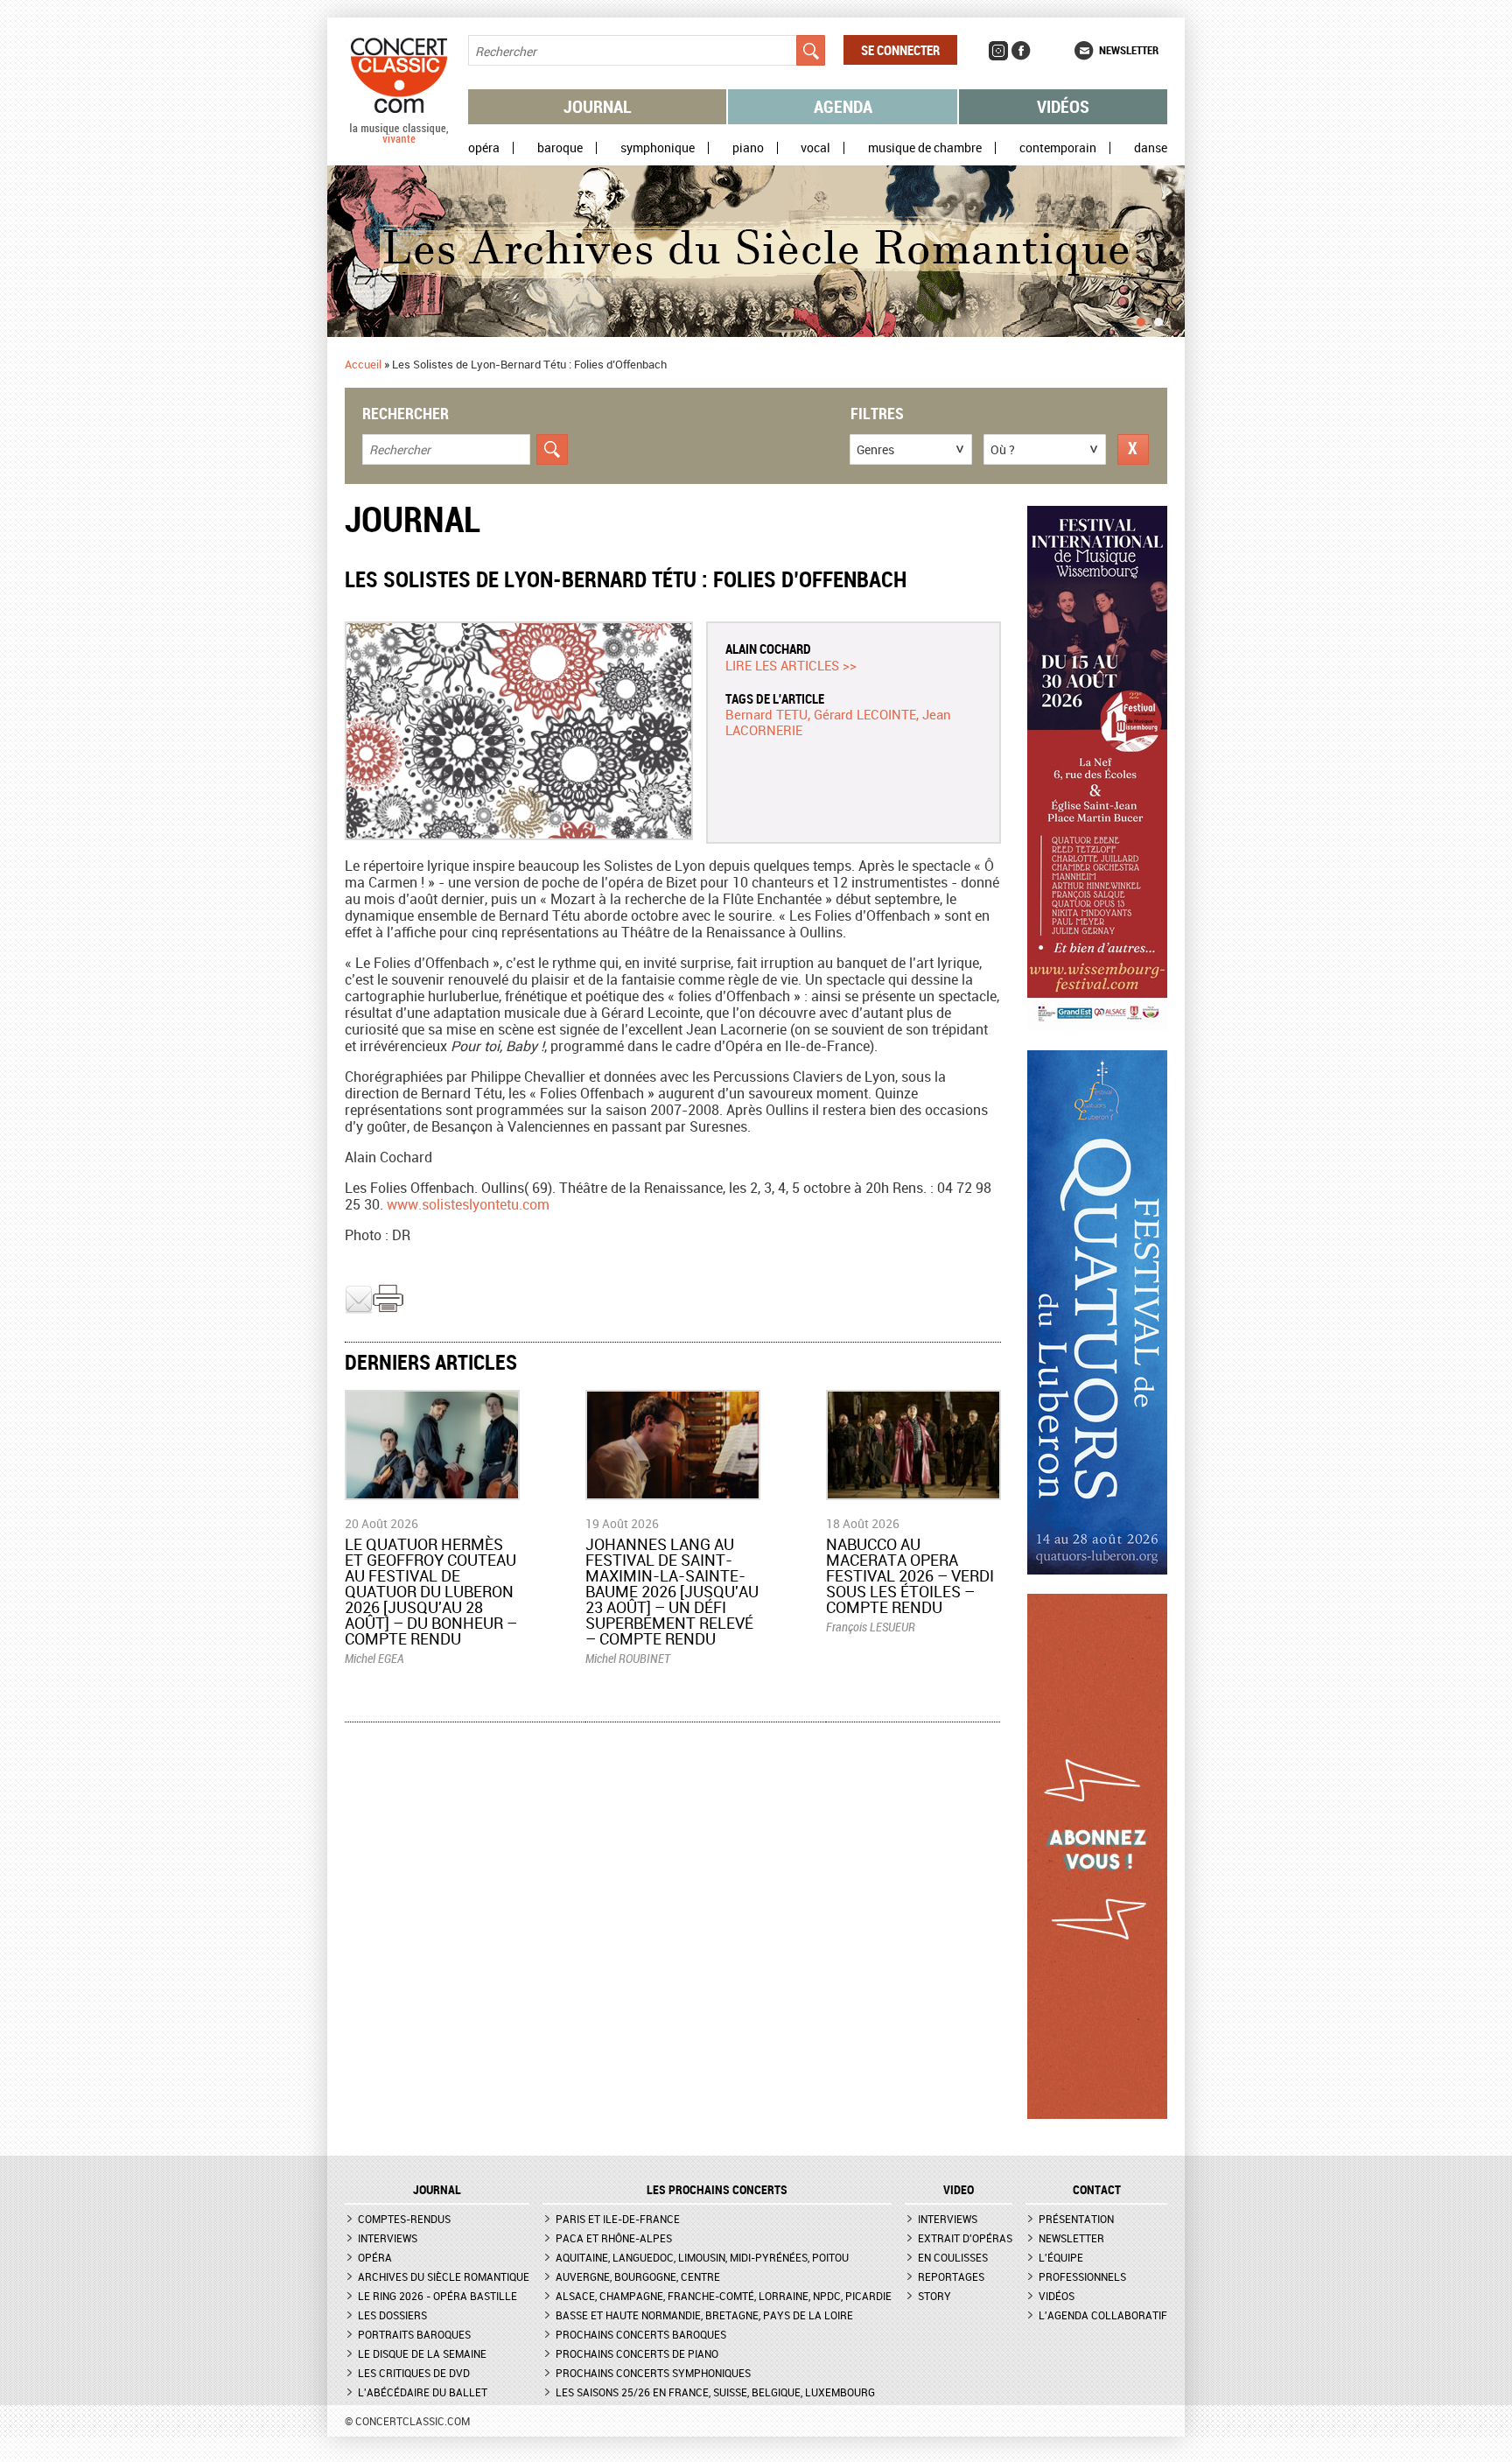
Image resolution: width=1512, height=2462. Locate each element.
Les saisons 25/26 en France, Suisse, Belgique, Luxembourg (715, 2392)
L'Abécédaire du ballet (423, 2392)
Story (934, 2296)
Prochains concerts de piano (637, 2353)
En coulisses (953, 2257)
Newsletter (1129, 50)
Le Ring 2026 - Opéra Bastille (437, 2296)
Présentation (1076, 2219)
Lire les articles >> (791, 665)
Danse (1151, 148)
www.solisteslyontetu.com (468, 1204)
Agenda (843, 106)
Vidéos (1063, 106)
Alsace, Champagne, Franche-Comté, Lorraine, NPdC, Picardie (724, 2296)
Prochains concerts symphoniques (653, 2373)
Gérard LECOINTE (865, 714)
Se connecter (900, 50)
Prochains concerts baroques (641, 2334)
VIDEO (959, 2190)
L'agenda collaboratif (1103, 2315)
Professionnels (1082, 2276)
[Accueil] (399, 139)
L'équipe (1061, 2257)
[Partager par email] (359, 1309)
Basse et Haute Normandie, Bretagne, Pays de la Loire (704, 2315)
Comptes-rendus (404, 2219)
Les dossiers (392, 2315)
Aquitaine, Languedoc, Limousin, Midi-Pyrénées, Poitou (702, 2257)
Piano (748, 148)
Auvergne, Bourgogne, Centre (638, 2276)
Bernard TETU (766, 714)
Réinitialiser (1133, 449)
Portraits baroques (414, 2334)
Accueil (363, 364)
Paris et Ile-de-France (618, 2219)
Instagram (998, 51)
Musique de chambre (925, 148)
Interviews (388, 2238)
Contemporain (1058, 148)
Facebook (1021, 51)
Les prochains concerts (717, 2190)
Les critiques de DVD (414, 2373)
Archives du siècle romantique (444, 2276)
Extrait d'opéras (965, 2238)
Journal (598, 106)
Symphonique (658, 148)
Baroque (560, 148)
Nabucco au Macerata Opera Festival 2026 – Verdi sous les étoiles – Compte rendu (910, 1575)
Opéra (484, 148)
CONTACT (1097, 2190)
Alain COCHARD (768, 649)
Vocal (815, 148)
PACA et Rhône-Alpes (614, 2238)
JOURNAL (437, 2190)
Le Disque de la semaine (422, 2353)
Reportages (951, 2276)
